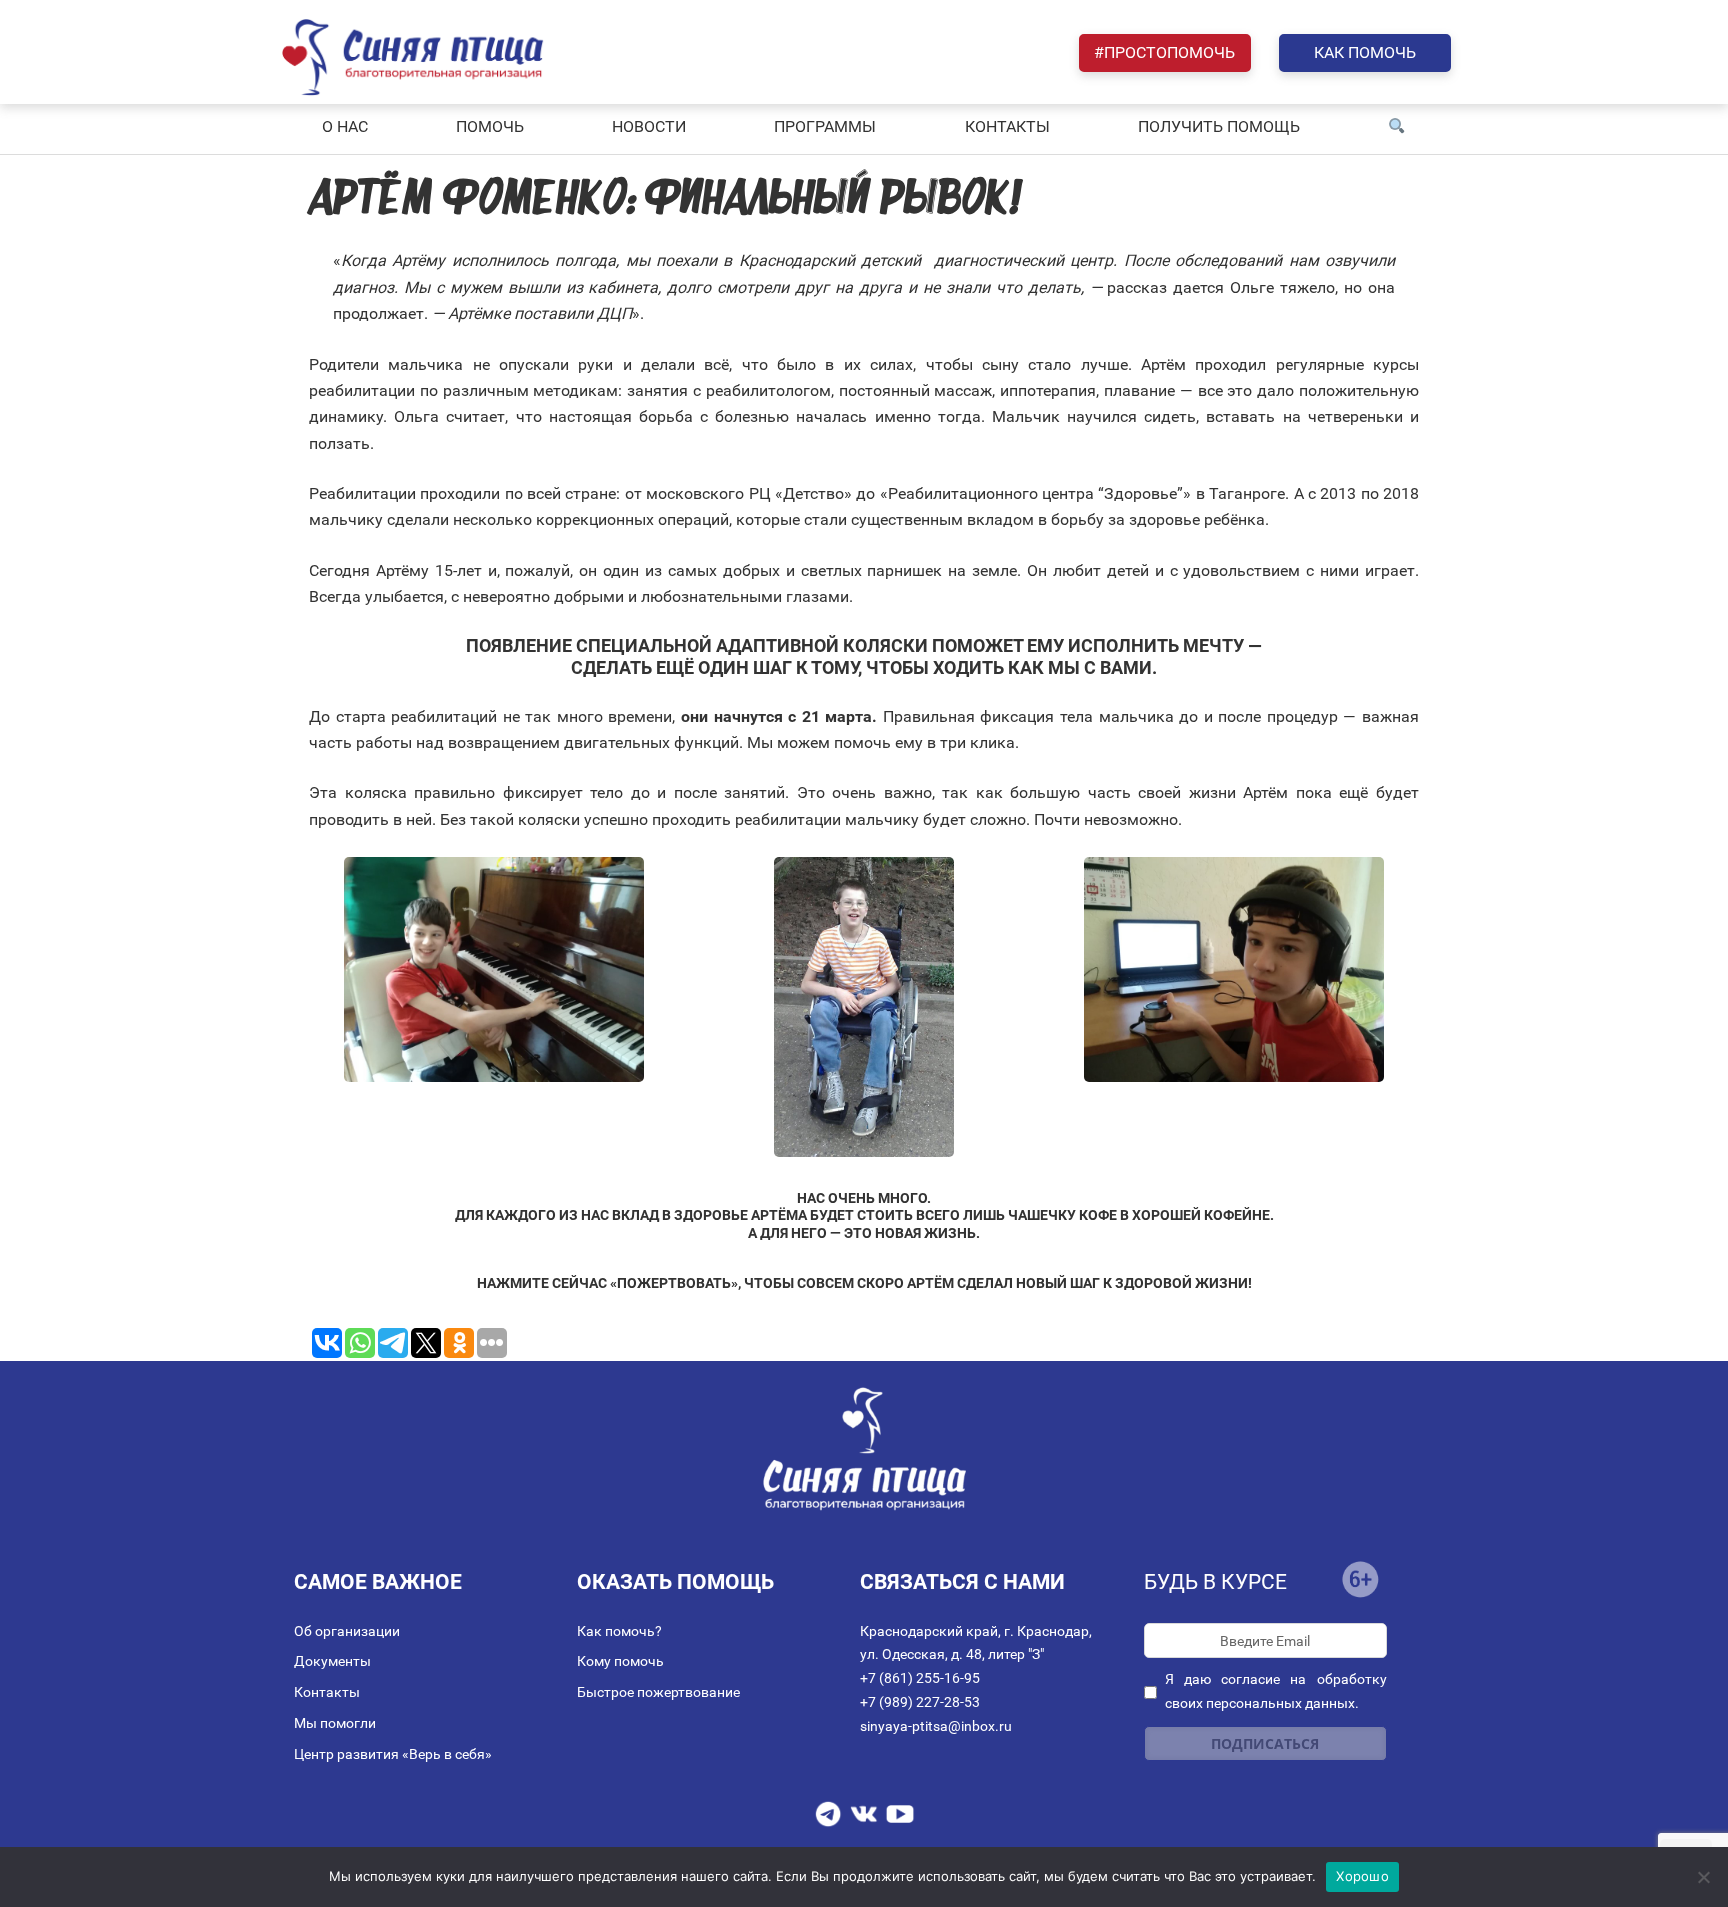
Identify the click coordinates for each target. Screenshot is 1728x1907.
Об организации (347, 1631)
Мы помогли (335, 1723)
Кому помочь (620, 1661)
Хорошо (1362, 1876)
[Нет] (1703, 1877)
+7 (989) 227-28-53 (920, 1702)
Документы (332, 1661)
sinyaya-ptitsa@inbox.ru (936, 1726)
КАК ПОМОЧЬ (1365, 52)
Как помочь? (619, 1631)
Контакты (327, 1692)
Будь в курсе (1215, 1582)
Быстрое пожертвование (658, 1692)
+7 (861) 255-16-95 (920, 1678)
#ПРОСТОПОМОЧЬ (1164, 52)
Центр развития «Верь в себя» (393, 1754)
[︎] (1397, 127)
